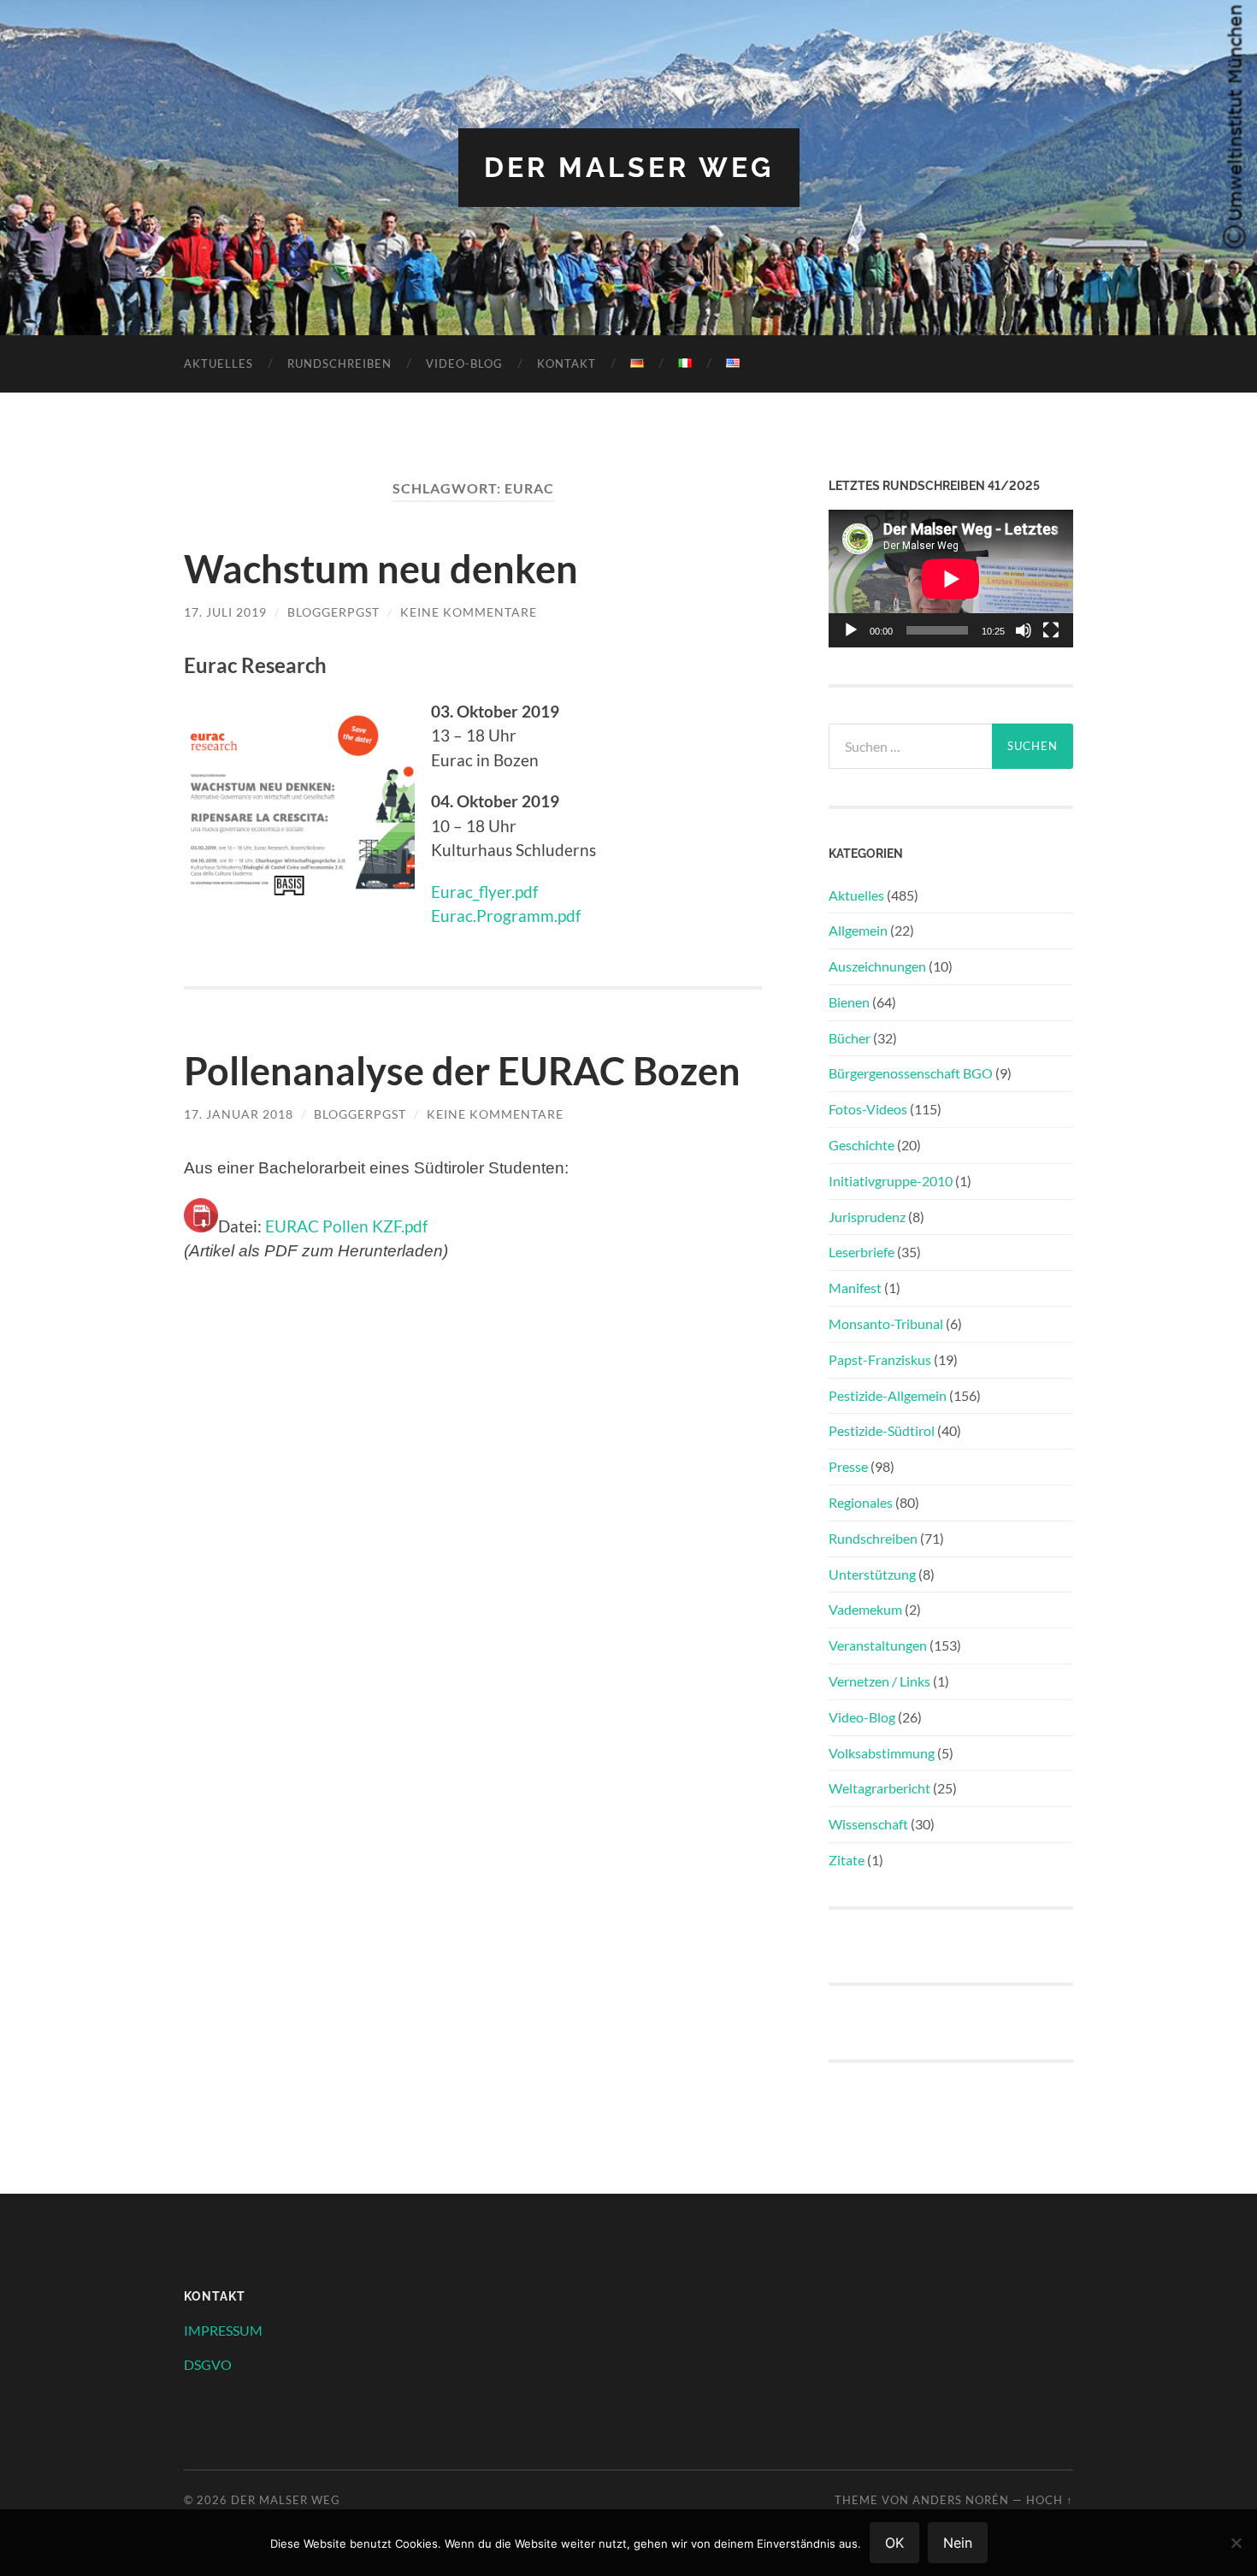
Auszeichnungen (877, 966)
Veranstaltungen (878, 1645)
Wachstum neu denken (381, 569)
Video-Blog (464, 363)
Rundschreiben (339, 363)
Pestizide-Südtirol (882, 1430)
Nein (958, 2543)
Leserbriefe (862, 1252)
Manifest (855, 1288)
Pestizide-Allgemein (888, 1395)
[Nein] (1236, 2543)
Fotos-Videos (868, 1109)
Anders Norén (961, 2500)
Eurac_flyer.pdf (484, 892)
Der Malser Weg (629, 167)
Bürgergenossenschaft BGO (911, 1073)
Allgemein (858, 930)
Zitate (847, 1860)
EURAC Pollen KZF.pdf (346, 1226)
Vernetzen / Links (879, 1681)
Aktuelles (218, 363)
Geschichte (862, 1145)
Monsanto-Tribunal (886, 1323)
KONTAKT (567, 363)
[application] (951, 579)
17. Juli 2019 (225, 612)
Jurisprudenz (867, 1217)
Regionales (861, 1502)
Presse (848, 1466)
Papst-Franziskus (880, 1359)
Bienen (849, 1002)
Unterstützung (872, 1574)
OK (894, 2543)
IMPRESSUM (223, 2330)
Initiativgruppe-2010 (891, 1181)
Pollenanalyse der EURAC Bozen (462, 1071)
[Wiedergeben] (851, 630)
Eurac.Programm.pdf (506, 916)
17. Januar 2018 (239, 1114)
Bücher (850, 1038)
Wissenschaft (868, 1824)
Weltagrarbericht (879, 1788)
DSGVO (208, 2364)
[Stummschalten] (1024, 630)
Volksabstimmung (882, 1753)
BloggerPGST (333, 612)
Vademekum (865, 1609)
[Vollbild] (1051, 630)
